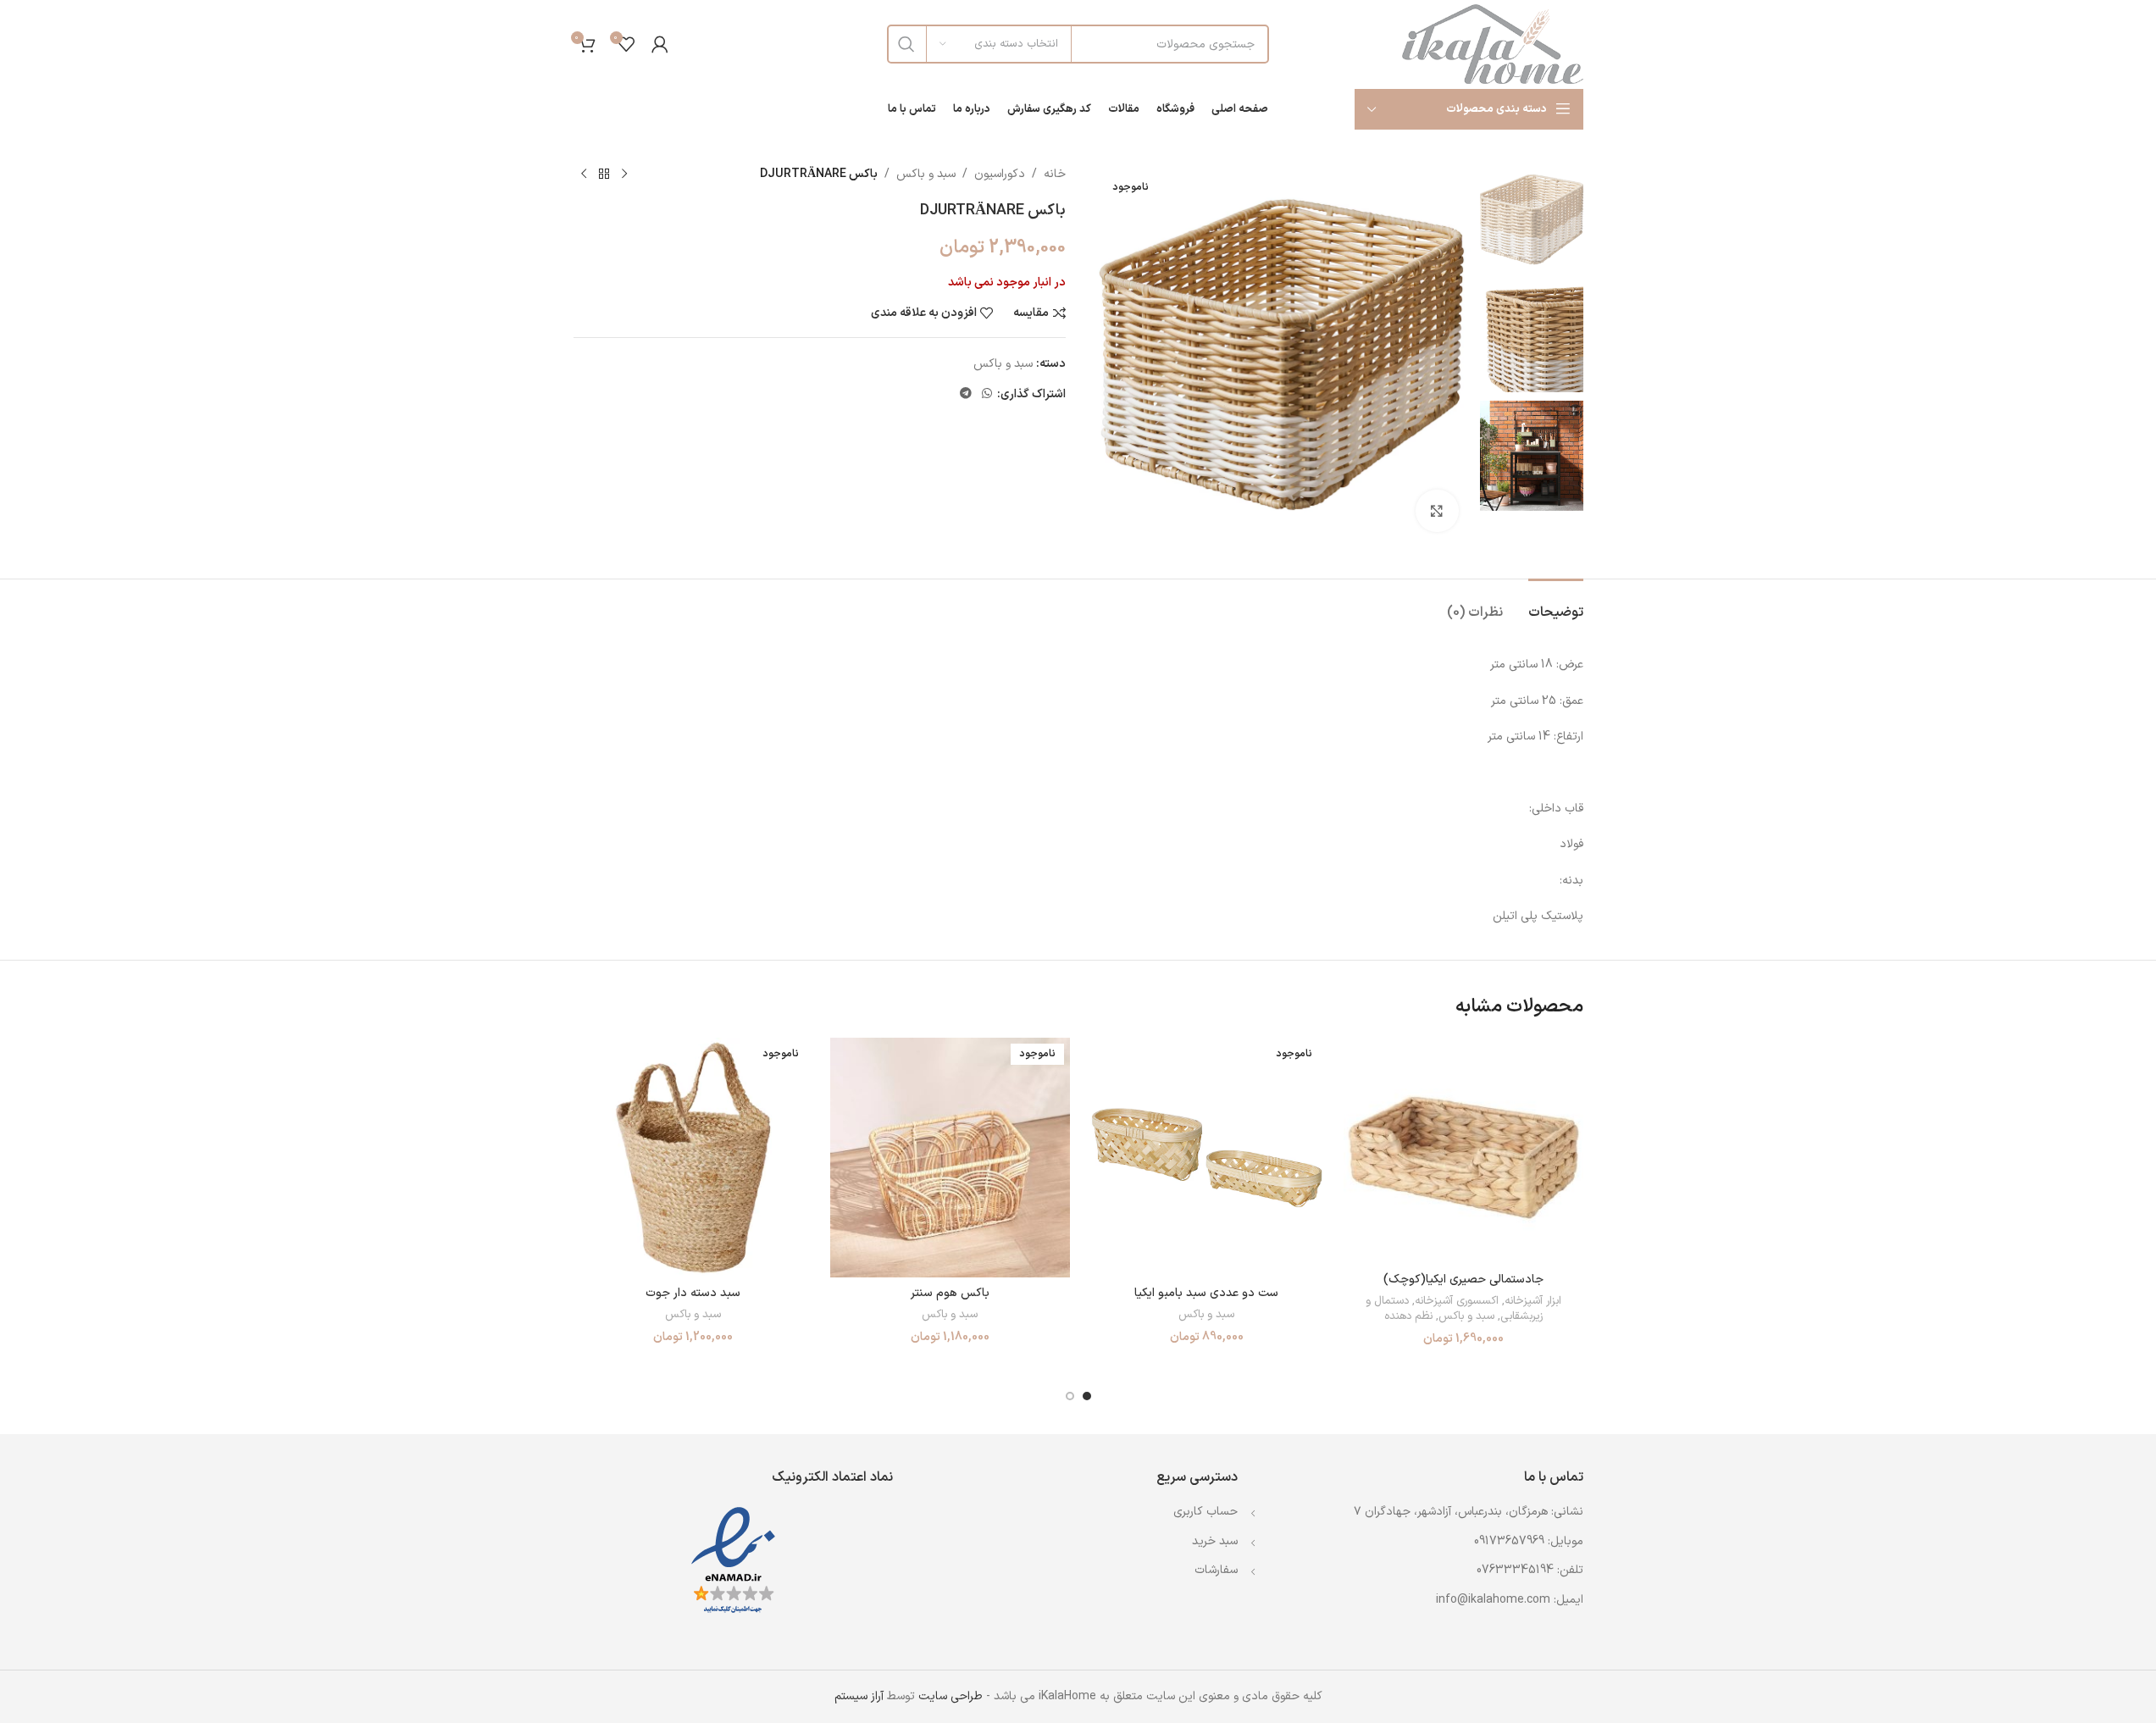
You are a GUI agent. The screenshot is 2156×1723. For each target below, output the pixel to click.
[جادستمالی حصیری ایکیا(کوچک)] (1463, 1150)
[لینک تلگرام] (966, 394)
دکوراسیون (1000, 174)
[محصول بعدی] (584, 175)
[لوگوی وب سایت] (1493, 44)
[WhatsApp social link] (987, 394)
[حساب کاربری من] (660, 44)
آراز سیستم (859, 1696)
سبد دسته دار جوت (693, 1293)
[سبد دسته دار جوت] (693, 1158)
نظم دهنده (1408, 1316)
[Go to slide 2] (1070, 1396)
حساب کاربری (1205, 1512)
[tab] (1556, 604)
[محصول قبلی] (624, 175)
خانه (1055, 174)
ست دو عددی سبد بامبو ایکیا (1206, 1293)
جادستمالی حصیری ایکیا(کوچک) (1463, 1280)
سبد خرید (1215, 1541)
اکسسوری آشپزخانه (1457, 1301)
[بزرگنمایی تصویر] (1437, 511)
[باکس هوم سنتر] (950, 1158)
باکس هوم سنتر (950, 1293)
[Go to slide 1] (1087, 1396)
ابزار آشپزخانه (1533, 1301)
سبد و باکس (926, 174)
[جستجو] (906, 44)
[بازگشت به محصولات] (604, 175)
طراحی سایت (951, 1696)
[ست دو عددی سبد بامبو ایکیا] (1207, 1158)
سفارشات (1216, 1570)
